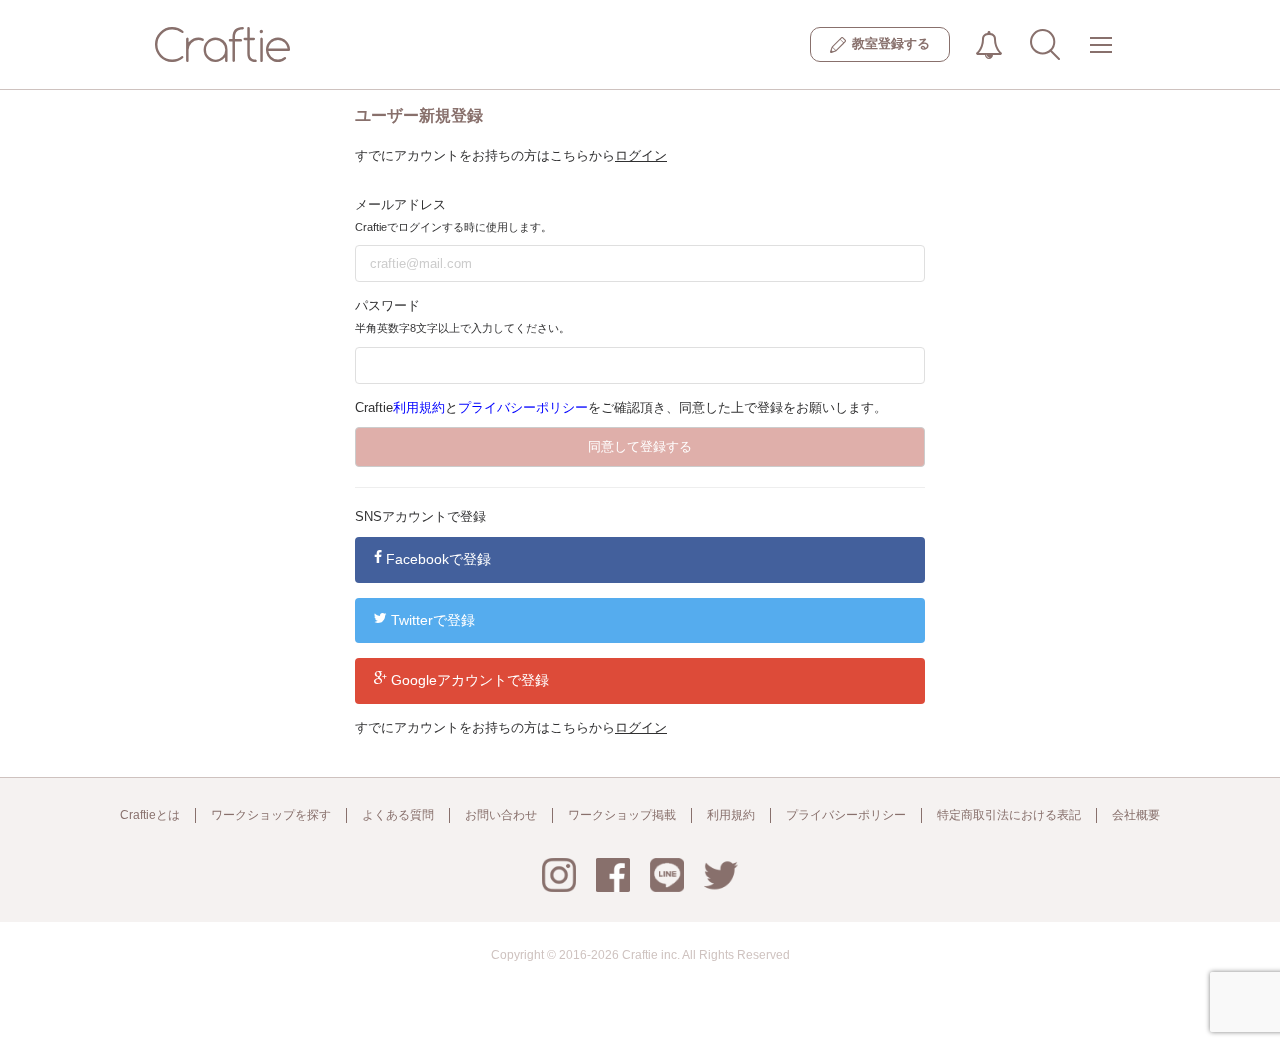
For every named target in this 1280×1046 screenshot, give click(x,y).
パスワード (387, 305)
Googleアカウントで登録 (470, 680)
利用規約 (419, 407)
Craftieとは (150, 815)
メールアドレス (400, 204)
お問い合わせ (501, 815)
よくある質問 (398, 815)
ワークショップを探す (271, 815)
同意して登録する (640, 446)
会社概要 (1136, 815)
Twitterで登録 (433, 620)
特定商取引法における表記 (1009, 815)
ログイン (641, 155)
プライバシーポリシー (523, 407)
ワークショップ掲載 (622, 815)
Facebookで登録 (438, 559)
